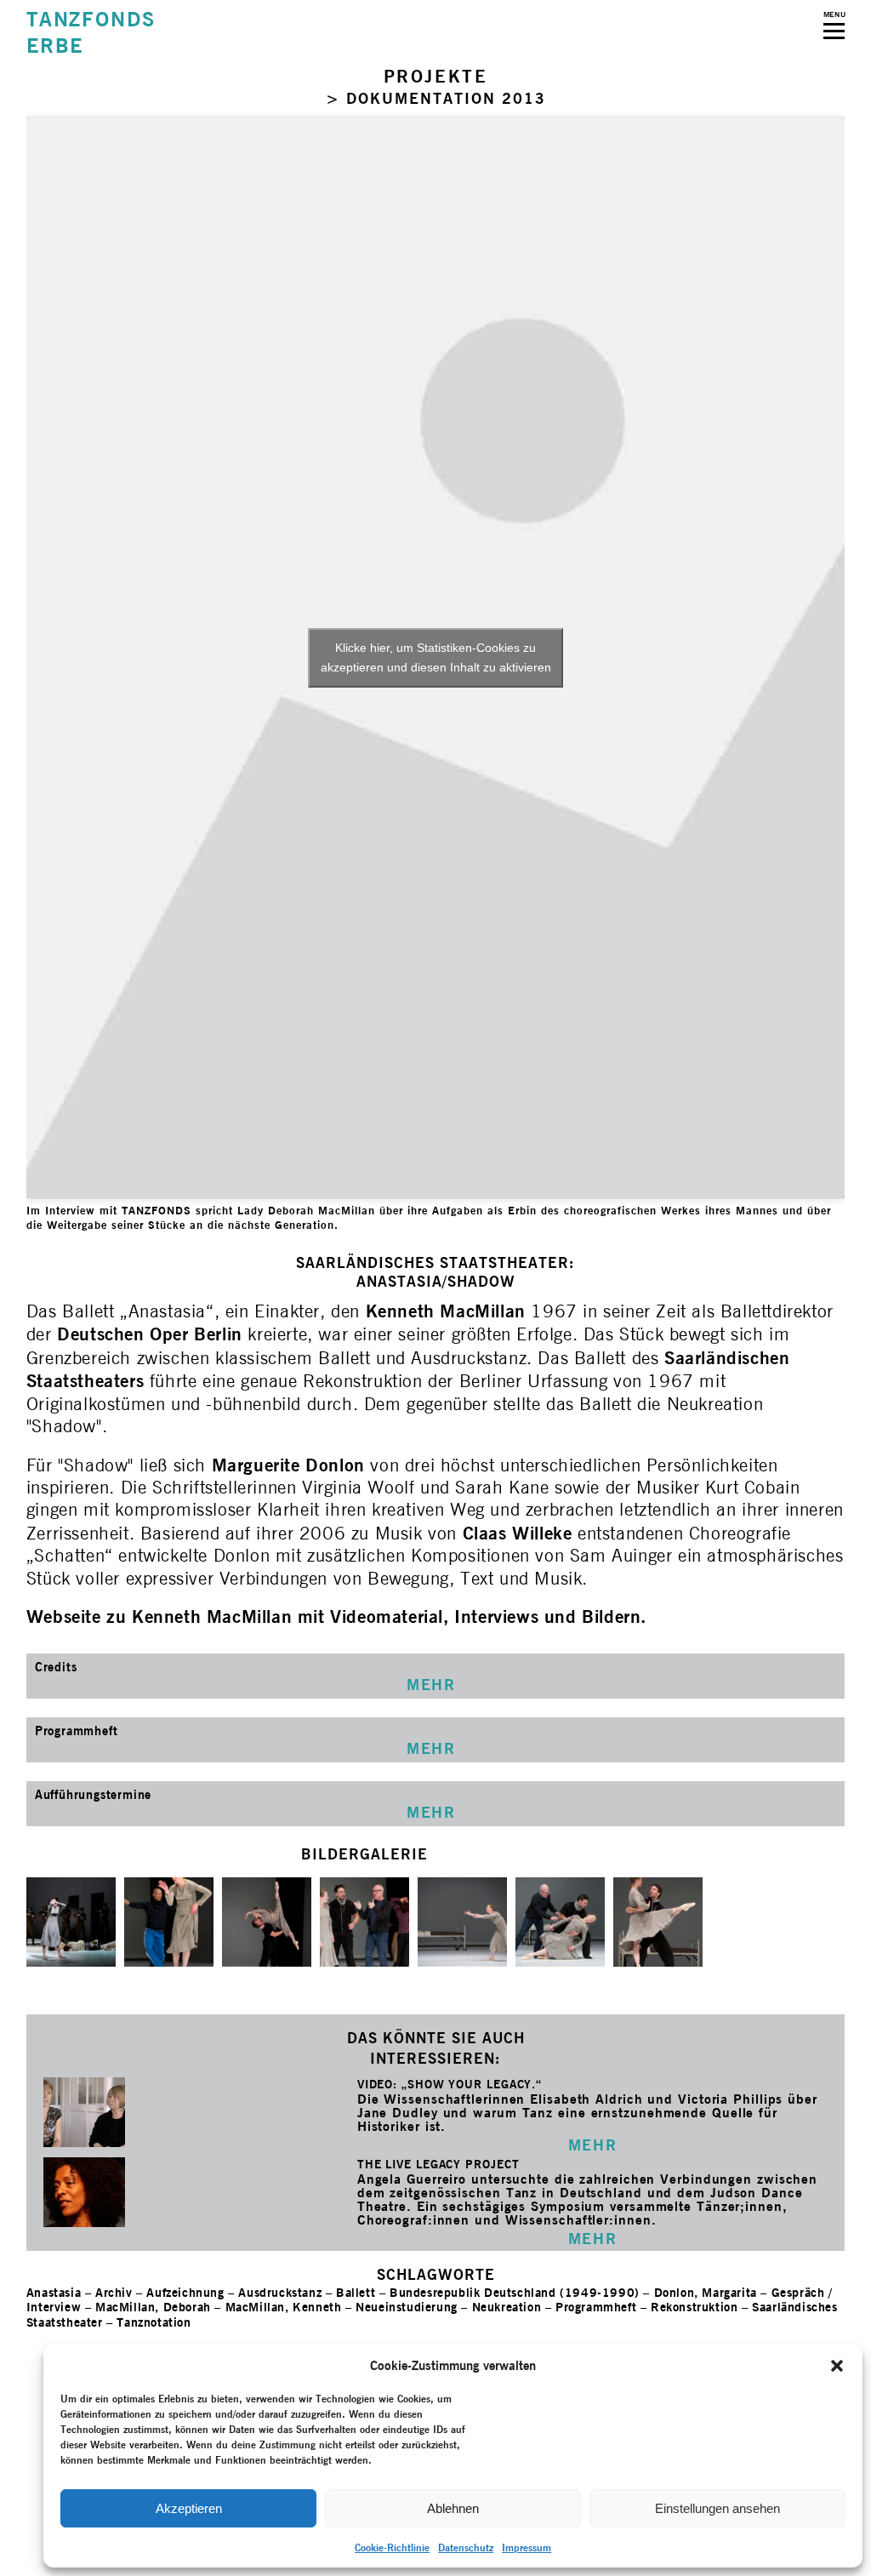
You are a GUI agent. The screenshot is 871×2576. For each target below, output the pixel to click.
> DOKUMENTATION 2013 (436, 98)
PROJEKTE (436, 76)
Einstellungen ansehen (717, 2508)
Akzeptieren (189, 2508)
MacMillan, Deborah (153, 2307)
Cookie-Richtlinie (392, 2547)
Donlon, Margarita (706, 2292)
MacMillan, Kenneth (284, 2307)
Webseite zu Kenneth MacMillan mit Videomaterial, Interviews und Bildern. (336, 1616)
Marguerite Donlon (288, 1465)
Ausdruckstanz (280, 2292)
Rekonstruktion (694, 2307)
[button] (837, 2366)
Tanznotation (154, 2322)
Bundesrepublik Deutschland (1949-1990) (515, 2292)
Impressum (527, 2547)
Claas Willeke (520, 1533)
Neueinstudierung (407, 2307)
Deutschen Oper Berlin (150, 1334)
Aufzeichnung (185, 2292)
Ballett (356, 2292)
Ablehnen (453, 2508)
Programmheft (596, 2307)
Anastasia (54, 2292)
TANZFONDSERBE (91, 32)
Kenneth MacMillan (449, 1311)
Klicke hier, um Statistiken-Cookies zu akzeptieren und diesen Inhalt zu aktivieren (436, 657)
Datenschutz (466, 2547)
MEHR (592, 2145)
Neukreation (507, 2307)
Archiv (114, 2292)
